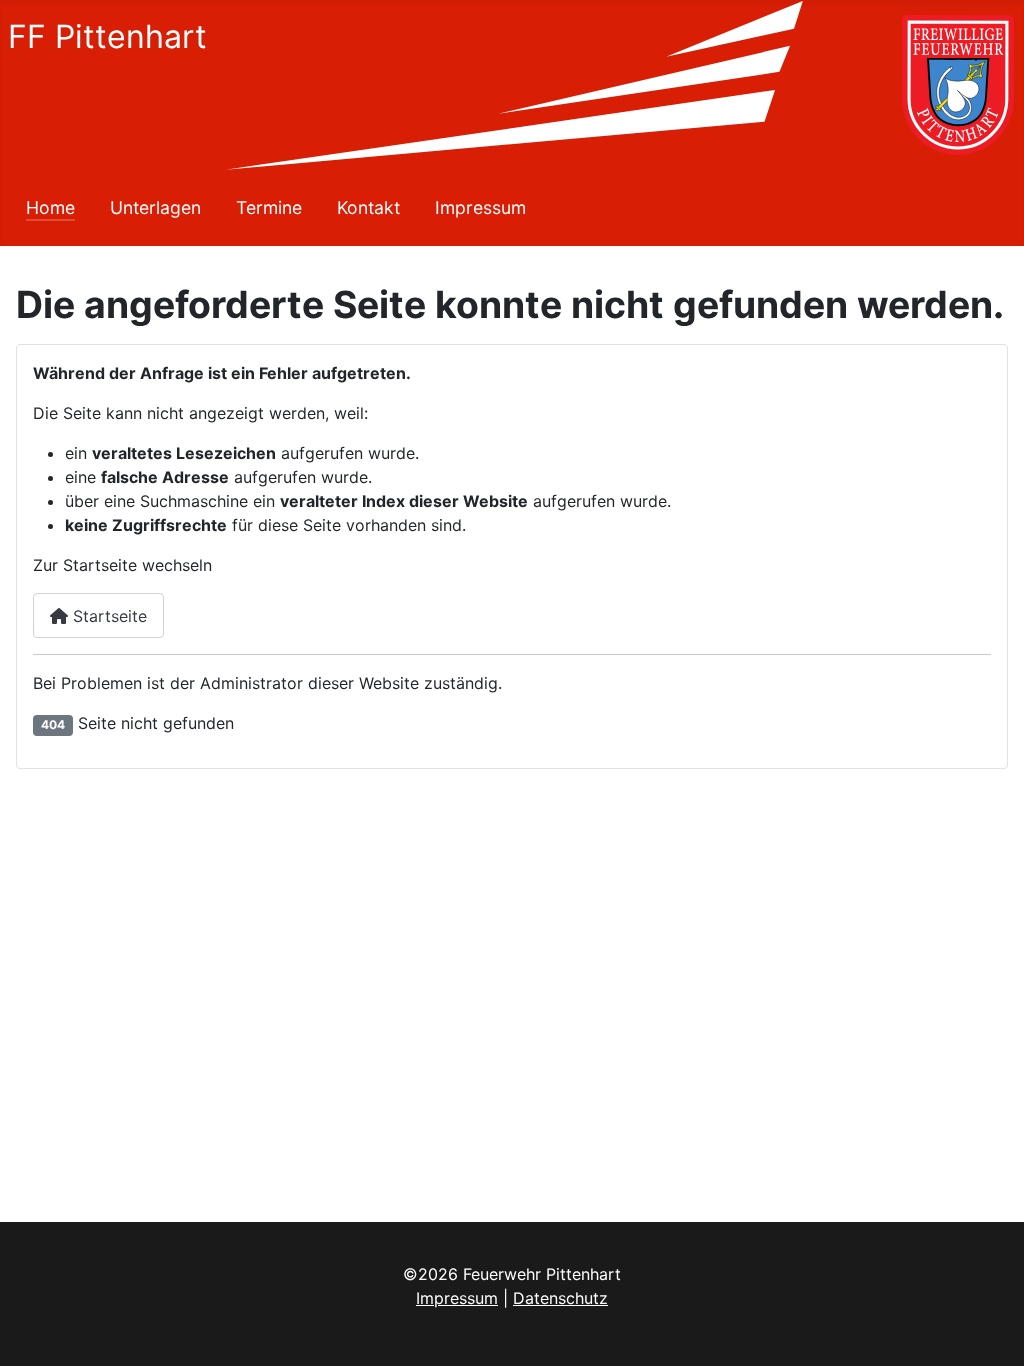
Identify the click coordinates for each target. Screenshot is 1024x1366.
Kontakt (368, 207)
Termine (269, 207)
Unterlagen (155, 207)
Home (50, 207)
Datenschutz (560, 1298)
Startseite (107, 616)
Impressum (480, 207)
